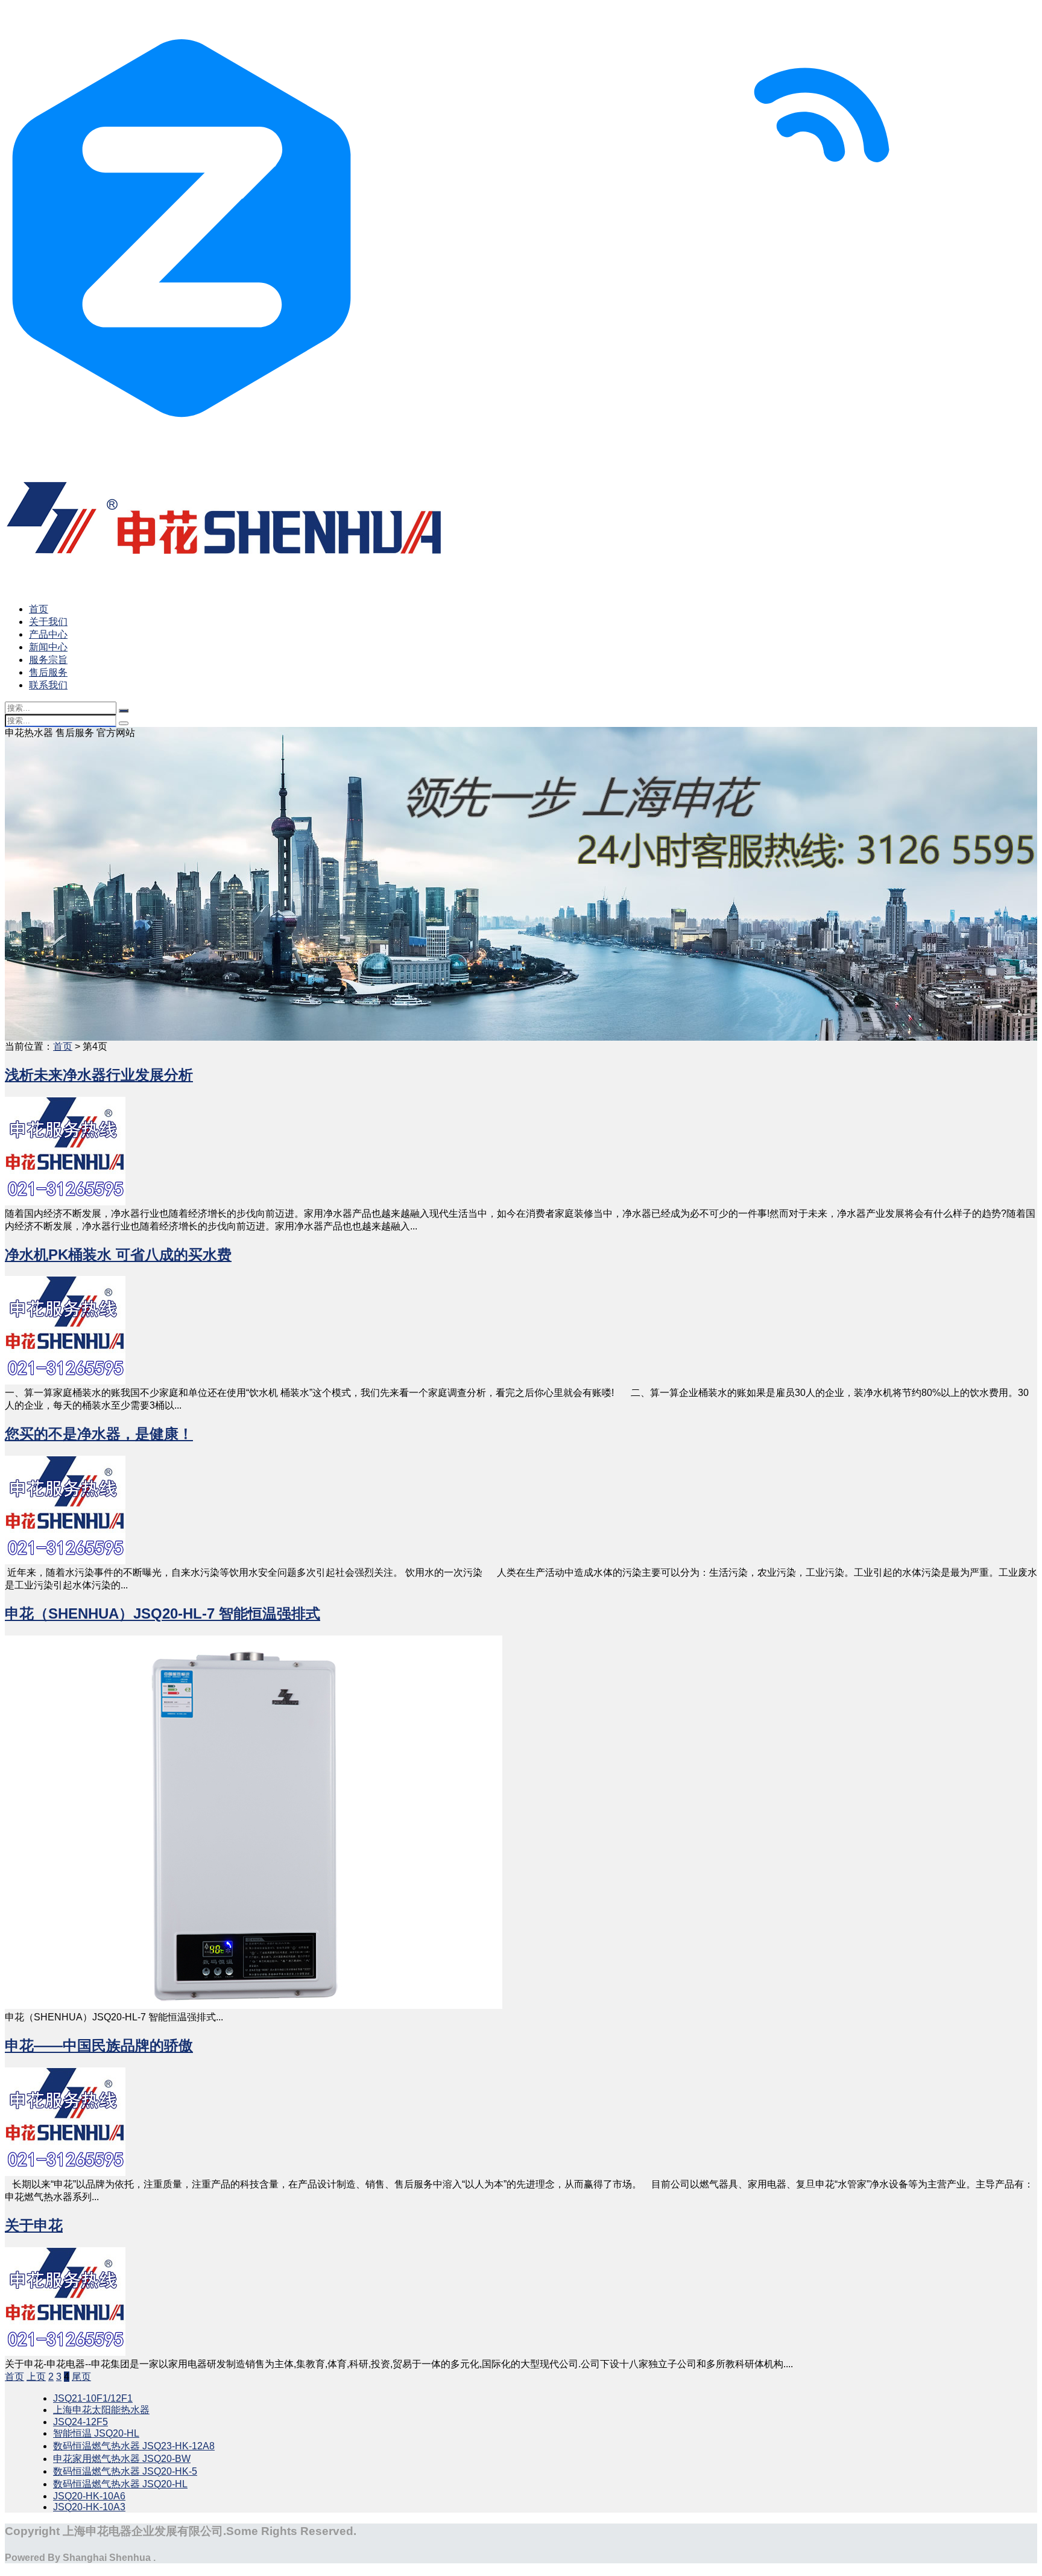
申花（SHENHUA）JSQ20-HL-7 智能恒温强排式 (163, 1613)
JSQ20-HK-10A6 (89, 2496)
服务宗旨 (48, 660)
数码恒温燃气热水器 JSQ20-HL (120, 2484)
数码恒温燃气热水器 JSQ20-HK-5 (125, 2471)
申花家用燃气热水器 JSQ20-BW (122, 2459)
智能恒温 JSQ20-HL (96, 2433)
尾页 (81, 2377)
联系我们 (48, 685)
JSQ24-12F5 (81, 2422)
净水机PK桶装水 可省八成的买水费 (118, 1255)
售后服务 (48, 672)
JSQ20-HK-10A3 (89, 2507)
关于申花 (34, 2225)
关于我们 (48, 622)
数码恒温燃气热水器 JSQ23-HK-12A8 (134, 2446)
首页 (39, 609)
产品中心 (48, 634)
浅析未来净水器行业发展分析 (99, 1075)
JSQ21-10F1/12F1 (93, 2398)
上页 (36, 2377)
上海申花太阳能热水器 (101, 2410)
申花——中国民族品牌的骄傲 (99, 2045)
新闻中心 (48, 647)
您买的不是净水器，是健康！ (99, 1434)
